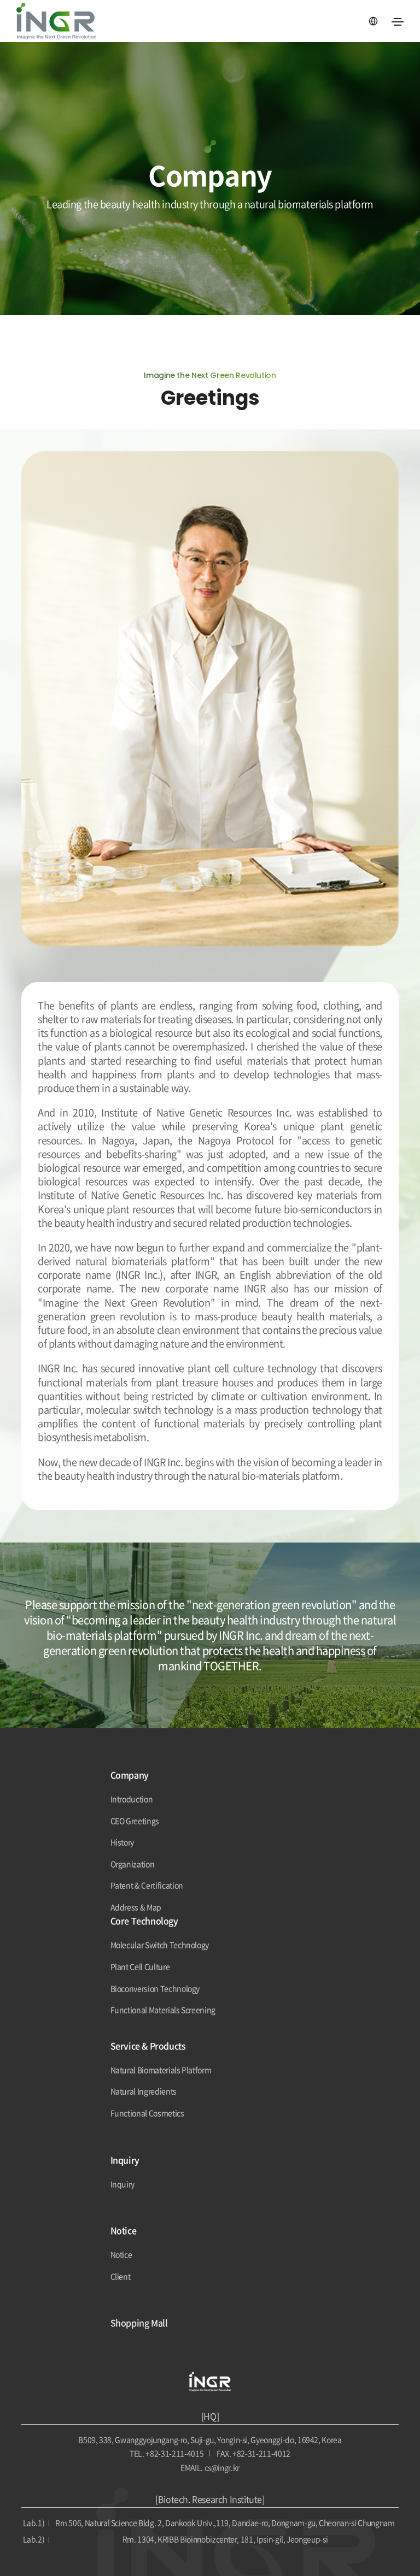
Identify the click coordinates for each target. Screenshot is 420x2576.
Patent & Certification (147, 1885)
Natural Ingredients (144, 2091)
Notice (121, 2255)
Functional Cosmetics (147, 2113)
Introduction (132, 1799)
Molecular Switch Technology (160, 1945)
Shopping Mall (139, 2323)
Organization (133, 1864)
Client (121, 2276)
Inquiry (123, 2184)
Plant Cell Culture (140, 1967)
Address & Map (136, 1907)
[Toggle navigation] (398, 22)
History (122, 1842)
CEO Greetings (135, 1821)
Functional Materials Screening (163, 2010)
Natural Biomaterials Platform (161, 2070)
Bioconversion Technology (155, 1989)
